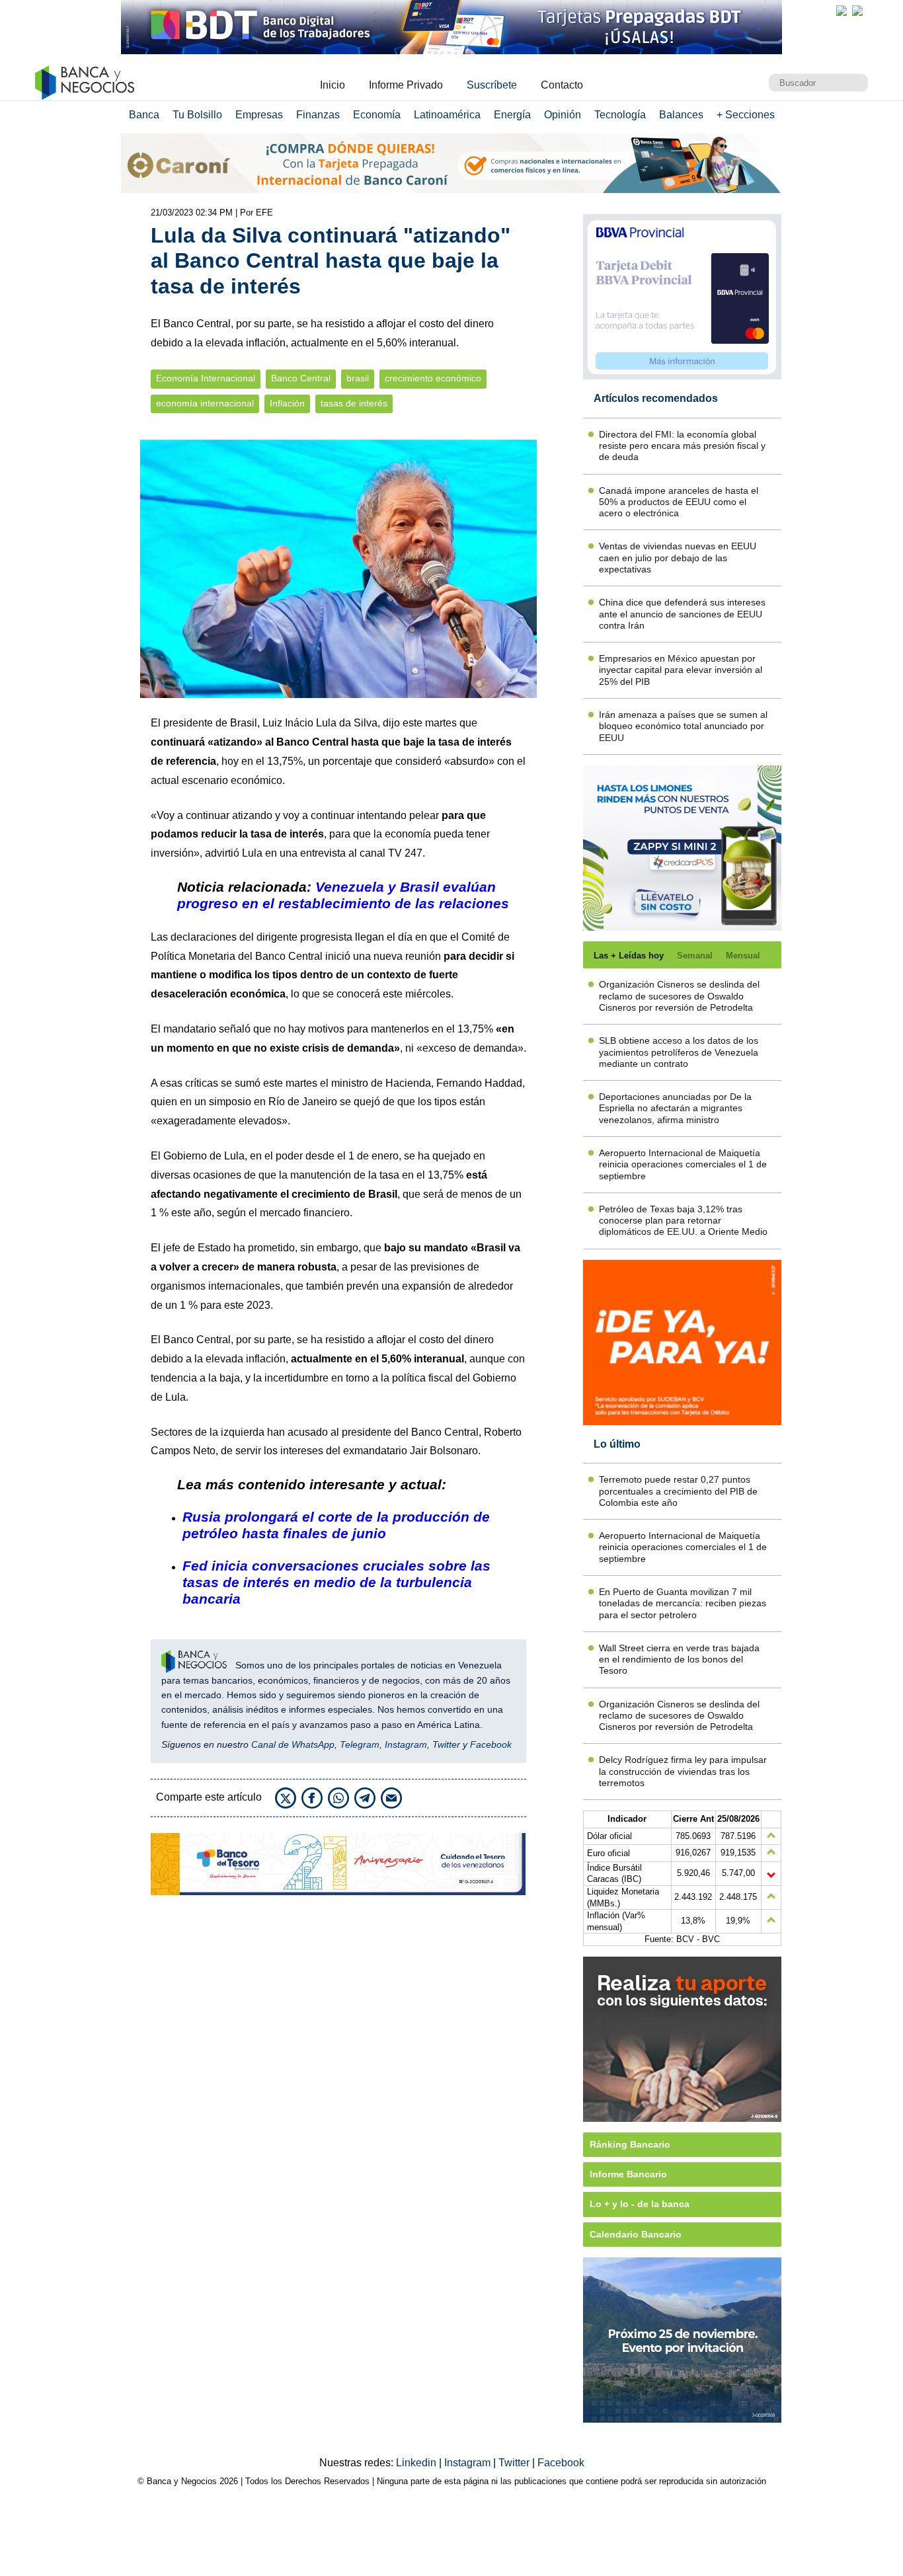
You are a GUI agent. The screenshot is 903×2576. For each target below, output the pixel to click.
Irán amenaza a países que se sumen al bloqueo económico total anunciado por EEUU (683, 726)
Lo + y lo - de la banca (640, 2204)
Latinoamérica (447, 115)
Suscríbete (492, 85)
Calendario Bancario (636, 2234)
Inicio (333, 85)
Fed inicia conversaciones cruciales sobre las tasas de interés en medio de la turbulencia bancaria (336, 1582)
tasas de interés (354, 404)
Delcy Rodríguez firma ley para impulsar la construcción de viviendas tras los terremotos (683, 1771)
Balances (681, 115)
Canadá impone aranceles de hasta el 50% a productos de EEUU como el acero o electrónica (679, 502)
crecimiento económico (433, 378)
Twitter (446, 1744)
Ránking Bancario (630, 2144)
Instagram (406, 1744)
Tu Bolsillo (197, 115)
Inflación (287, 404)
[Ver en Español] (857, 11)
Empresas (259, 115)
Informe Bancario (628, 2174)
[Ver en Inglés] (842, 11)
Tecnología (620, 115)
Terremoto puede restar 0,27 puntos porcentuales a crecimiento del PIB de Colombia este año (678, 1491)
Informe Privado (406, 85)
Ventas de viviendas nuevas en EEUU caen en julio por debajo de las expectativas (678, 558)
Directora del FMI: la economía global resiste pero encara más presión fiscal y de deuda (682, 446)
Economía (377, 115)
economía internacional (205, 404)
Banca (144, 115)
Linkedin (417, 2463)
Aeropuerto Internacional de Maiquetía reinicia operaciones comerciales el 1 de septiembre (683, 1164)
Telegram (360, 1744)
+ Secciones (746, 115)
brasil (358, 378)
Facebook (491, 1744)
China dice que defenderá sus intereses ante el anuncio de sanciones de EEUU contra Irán (682, 614)
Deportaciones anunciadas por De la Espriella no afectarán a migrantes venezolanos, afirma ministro (675, 1108)
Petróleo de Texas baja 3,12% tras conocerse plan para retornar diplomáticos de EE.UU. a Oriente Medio (683, 1221)
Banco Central (301, 378)
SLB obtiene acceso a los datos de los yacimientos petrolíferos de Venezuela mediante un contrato (679, 1052)
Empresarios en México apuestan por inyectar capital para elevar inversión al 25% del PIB (681, 670)
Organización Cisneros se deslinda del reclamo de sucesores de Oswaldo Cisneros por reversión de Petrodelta (679, 996)
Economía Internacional (206, 378)
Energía (512, 115)
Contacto (562, 85)
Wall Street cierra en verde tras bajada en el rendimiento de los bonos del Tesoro (679, 1659)
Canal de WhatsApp (293, 1744)
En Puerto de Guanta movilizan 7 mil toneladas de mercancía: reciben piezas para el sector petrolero (683, 1603)
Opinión (563, 115)
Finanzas (318, 115)
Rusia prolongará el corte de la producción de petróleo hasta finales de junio (336, 1525)
